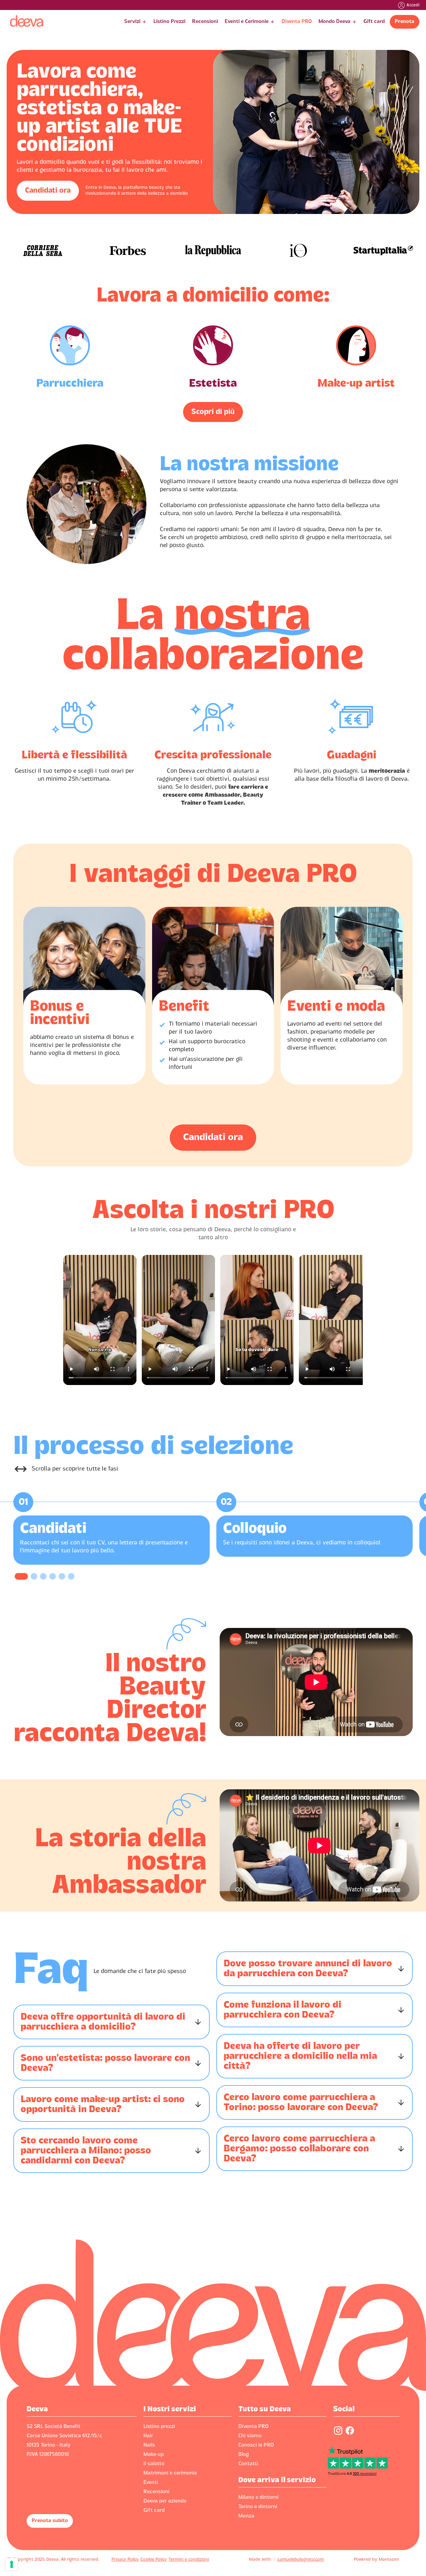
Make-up (154, 2455)
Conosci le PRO (256, 2445)
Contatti (248, 2464)
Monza (246, 2516)
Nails (149, 2445)
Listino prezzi (159, 2427)
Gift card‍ (154, 2510)
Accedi (413, 5)
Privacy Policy (125, 2560)
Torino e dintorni (258, 2507)
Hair (148, 2436)
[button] (135, 22)
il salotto (154, 2464)
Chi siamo (250, 2436)
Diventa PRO (253, 2427)
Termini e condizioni (189, 2560)
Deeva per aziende (165, 2501)
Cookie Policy (154, 2560)
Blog (244, 2455)
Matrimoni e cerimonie (170, 2473)
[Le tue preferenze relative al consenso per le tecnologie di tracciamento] (12, 2564)
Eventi (151, 2482)
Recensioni (156, 2492)
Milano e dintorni (258, 2497)
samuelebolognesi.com (301, 2560)
